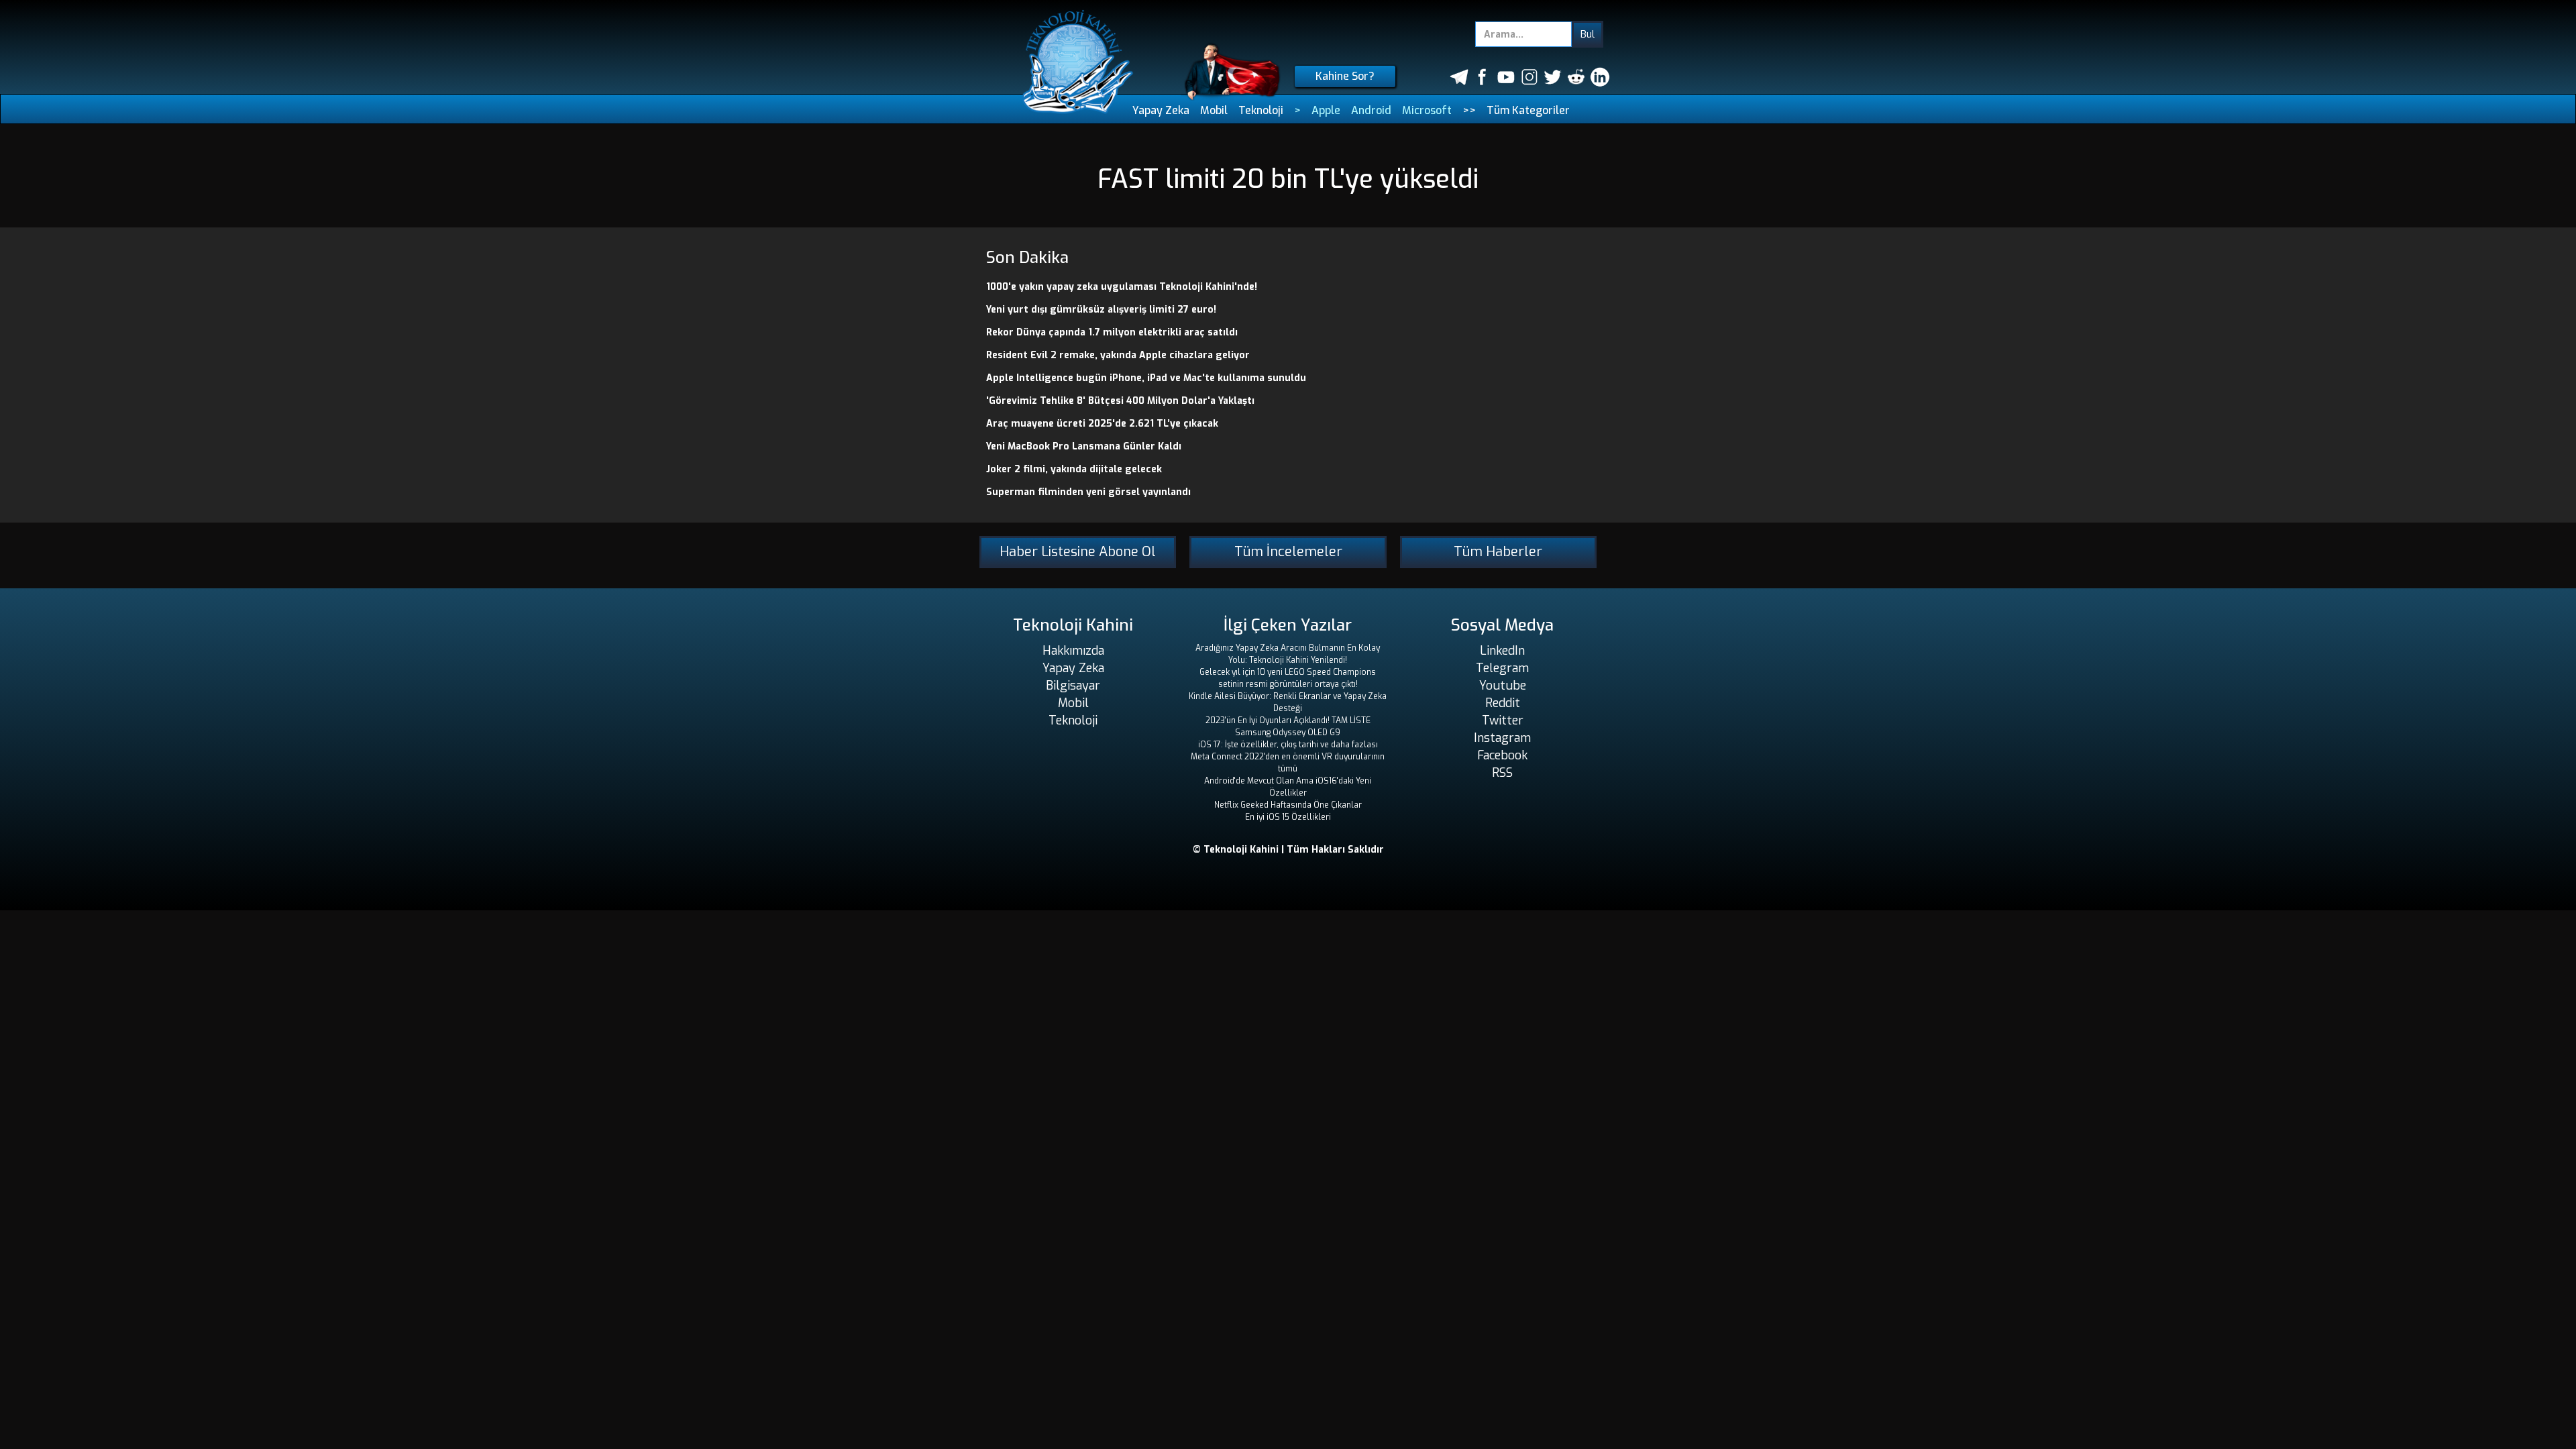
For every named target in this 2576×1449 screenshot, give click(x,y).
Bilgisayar (1073, 686)
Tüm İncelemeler (1288, 552)
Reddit (1503, 703)
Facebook (1502, 755)
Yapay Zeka (1161, 110)
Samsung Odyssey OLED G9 (1288, 733)
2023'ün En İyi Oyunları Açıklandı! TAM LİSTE (1288, 720)
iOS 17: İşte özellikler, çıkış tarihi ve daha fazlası (1288, 745)
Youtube (1503, 686)
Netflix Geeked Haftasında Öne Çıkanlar (1288, 805)
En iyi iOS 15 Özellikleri (1288, 817)
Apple (1326, 110)
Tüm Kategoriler (1528, 110)
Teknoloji (1261, 110)
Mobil (1214, 110)
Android (1371, 110)
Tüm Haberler (1498, 552)
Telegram (1502, 668)
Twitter (1503, 720)
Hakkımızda (1073, 651)
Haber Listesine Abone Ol (1078, 552)
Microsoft (1427, 110)
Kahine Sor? (1345, 76)
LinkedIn (1502, 651)
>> (1469, 110)
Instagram (1502, 738)
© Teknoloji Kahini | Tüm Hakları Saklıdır (1288, 850)
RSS (1502, 773)
